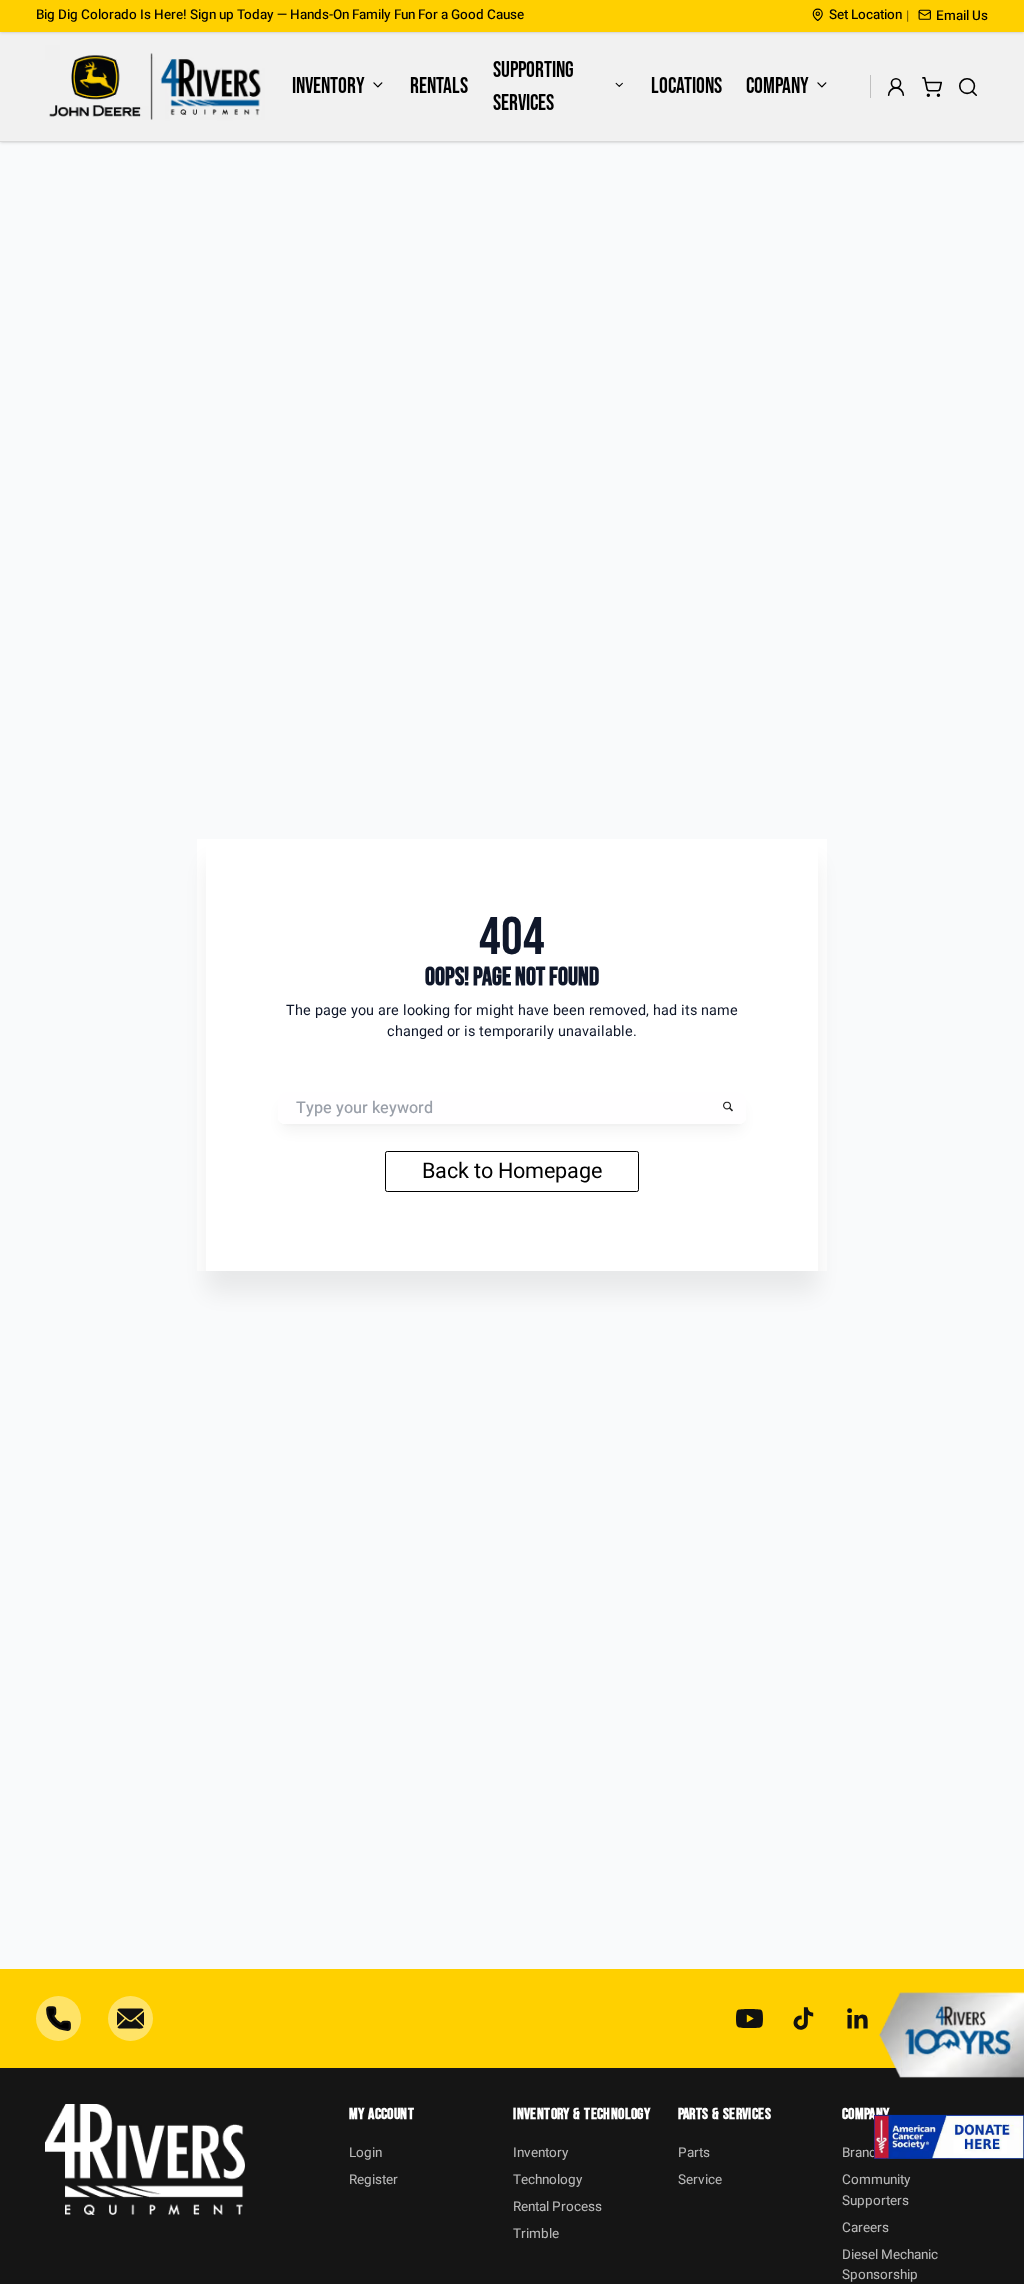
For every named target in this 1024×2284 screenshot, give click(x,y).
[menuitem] (338, 86)
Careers (865, 2228)
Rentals (439, 86)
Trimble (536, 2234)
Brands (863, 2153)
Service (700, 2180)
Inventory (328, 86)
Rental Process (557, 2207)
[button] (953, 16)
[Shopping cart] (932, 86)
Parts (694, 2153)
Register (373, 2180)
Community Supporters (876, 2190)
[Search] (968, 86)
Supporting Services (533, 87)
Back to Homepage (512, 1171)
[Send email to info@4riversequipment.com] (130, 2018)
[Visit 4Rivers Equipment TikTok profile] (803, 2018)
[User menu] (896, 86)
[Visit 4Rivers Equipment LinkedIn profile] (857, 2018)
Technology (547, 2180)
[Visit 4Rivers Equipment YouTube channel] (749, 2018)
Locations (686, 86)
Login (365, 2153)
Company (777, 86)
